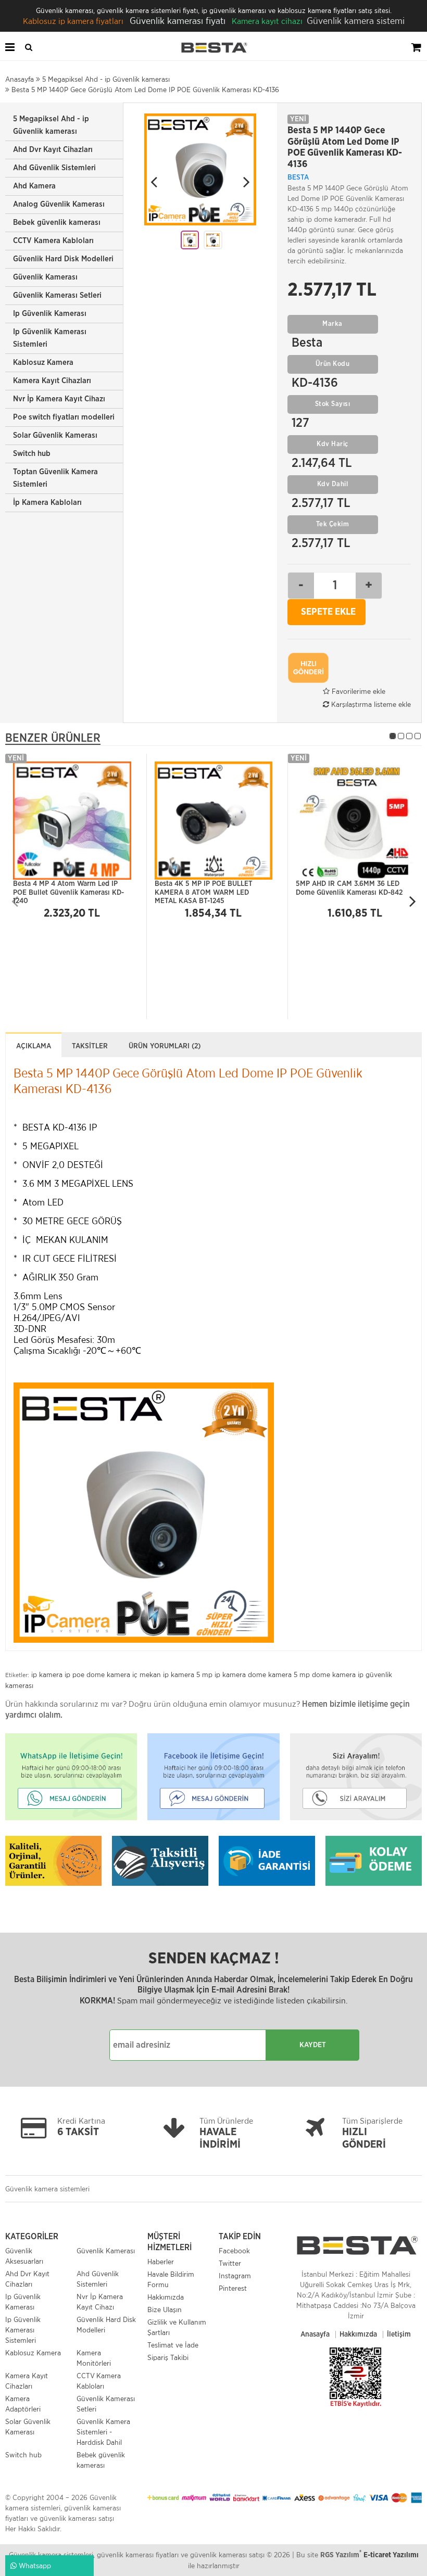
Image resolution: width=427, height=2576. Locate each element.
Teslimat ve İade (173, 2345)
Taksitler (90, 1046)
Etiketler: (17, 1675)
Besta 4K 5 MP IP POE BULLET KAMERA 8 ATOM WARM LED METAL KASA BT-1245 (204, 890)
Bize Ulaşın (165, 2309)
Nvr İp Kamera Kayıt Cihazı (59, 399)
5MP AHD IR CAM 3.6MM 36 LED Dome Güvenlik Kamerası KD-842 (349, 888)
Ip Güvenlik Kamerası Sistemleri (50, 338)
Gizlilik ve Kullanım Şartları (177, 2327)
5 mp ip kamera (221, 1674)
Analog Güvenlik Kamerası (59, 204)
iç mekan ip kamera (163, 1674)
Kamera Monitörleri (94, 2358)
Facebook (234, 2251)
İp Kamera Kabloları (47, 503)
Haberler (161, 2262)
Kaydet (313, 2045)
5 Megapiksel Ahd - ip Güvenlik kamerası (51, 125)
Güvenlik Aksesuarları (24, 2256)
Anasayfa (315, 2334)
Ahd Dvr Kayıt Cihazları (53, 150)
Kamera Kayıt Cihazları (52, 381)
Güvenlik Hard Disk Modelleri (63, 259)
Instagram (235, 2276)
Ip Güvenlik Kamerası (50, 314)
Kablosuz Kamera (43, 363)
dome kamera (270, 1674)
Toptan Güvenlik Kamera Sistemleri (55, 478)
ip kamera (47, 1674)
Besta (298, 177)
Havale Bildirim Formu (171, 2279)
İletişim (399, 2334)
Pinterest (233, 2288)
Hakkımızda (166, 2297)
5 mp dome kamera (325, 1674)
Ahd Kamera (34, 186)
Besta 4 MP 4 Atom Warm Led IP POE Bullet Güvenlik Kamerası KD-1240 (68, 890)
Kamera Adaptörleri (23, 2404)
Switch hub (32, 454)
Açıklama (34, 1046)
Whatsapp (34, 2566)
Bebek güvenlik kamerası (57, 223)
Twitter (230, 2263)
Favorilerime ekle (357, 691)
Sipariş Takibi (168, 2357)
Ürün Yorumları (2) (165, 1046)
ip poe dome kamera (97, 1674)
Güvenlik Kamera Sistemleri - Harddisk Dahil (103, 2432)
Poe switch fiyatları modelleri (64, 417)
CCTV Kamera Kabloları (53, 241)
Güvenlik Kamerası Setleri (57, 295)
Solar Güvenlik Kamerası (55, 435)
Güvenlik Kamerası (45, 277)
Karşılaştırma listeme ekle (370, 704)
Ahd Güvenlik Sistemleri (54, 168)
